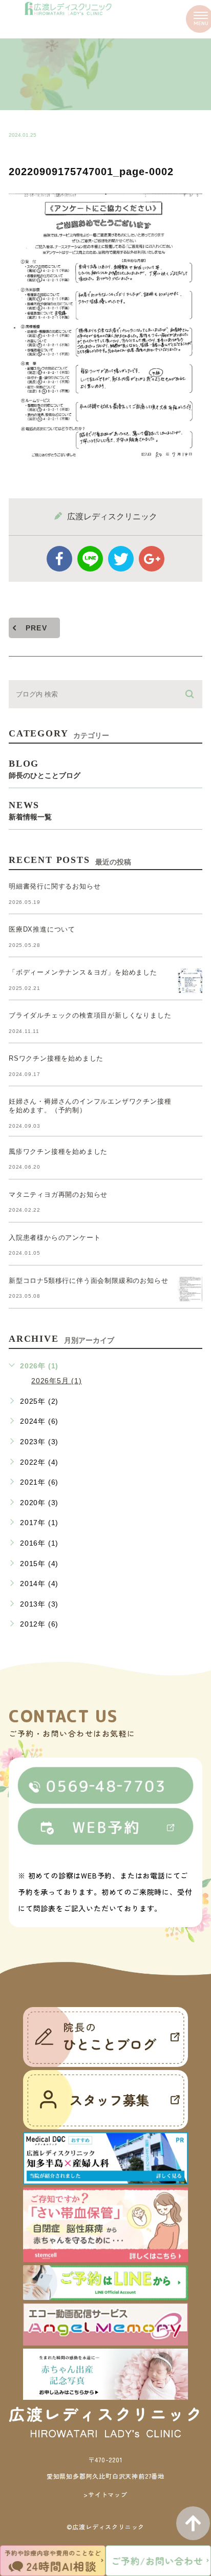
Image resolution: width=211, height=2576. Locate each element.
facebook (59, 559)
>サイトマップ (105, 2494)
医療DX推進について (42, 929)
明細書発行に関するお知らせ (55, 886)
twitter (121, 559)
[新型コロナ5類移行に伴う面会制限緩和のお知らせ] (190, 1289)
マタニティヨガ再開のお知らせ (58, 1195)
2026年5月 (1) (57, 1381)
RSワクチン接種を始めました (56, 1058)
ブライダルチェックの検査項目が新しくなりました (90, 1015)
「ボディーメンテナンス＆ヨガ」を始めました (83, 972)
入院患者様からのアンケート (55, 1238)
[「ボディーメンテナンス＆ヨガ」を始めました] (190, 981)
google (152, 559)
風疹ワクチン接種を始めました (58, 1152)
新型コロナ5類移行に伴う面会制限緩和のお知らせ (88, 1281)
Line (90, 559)
